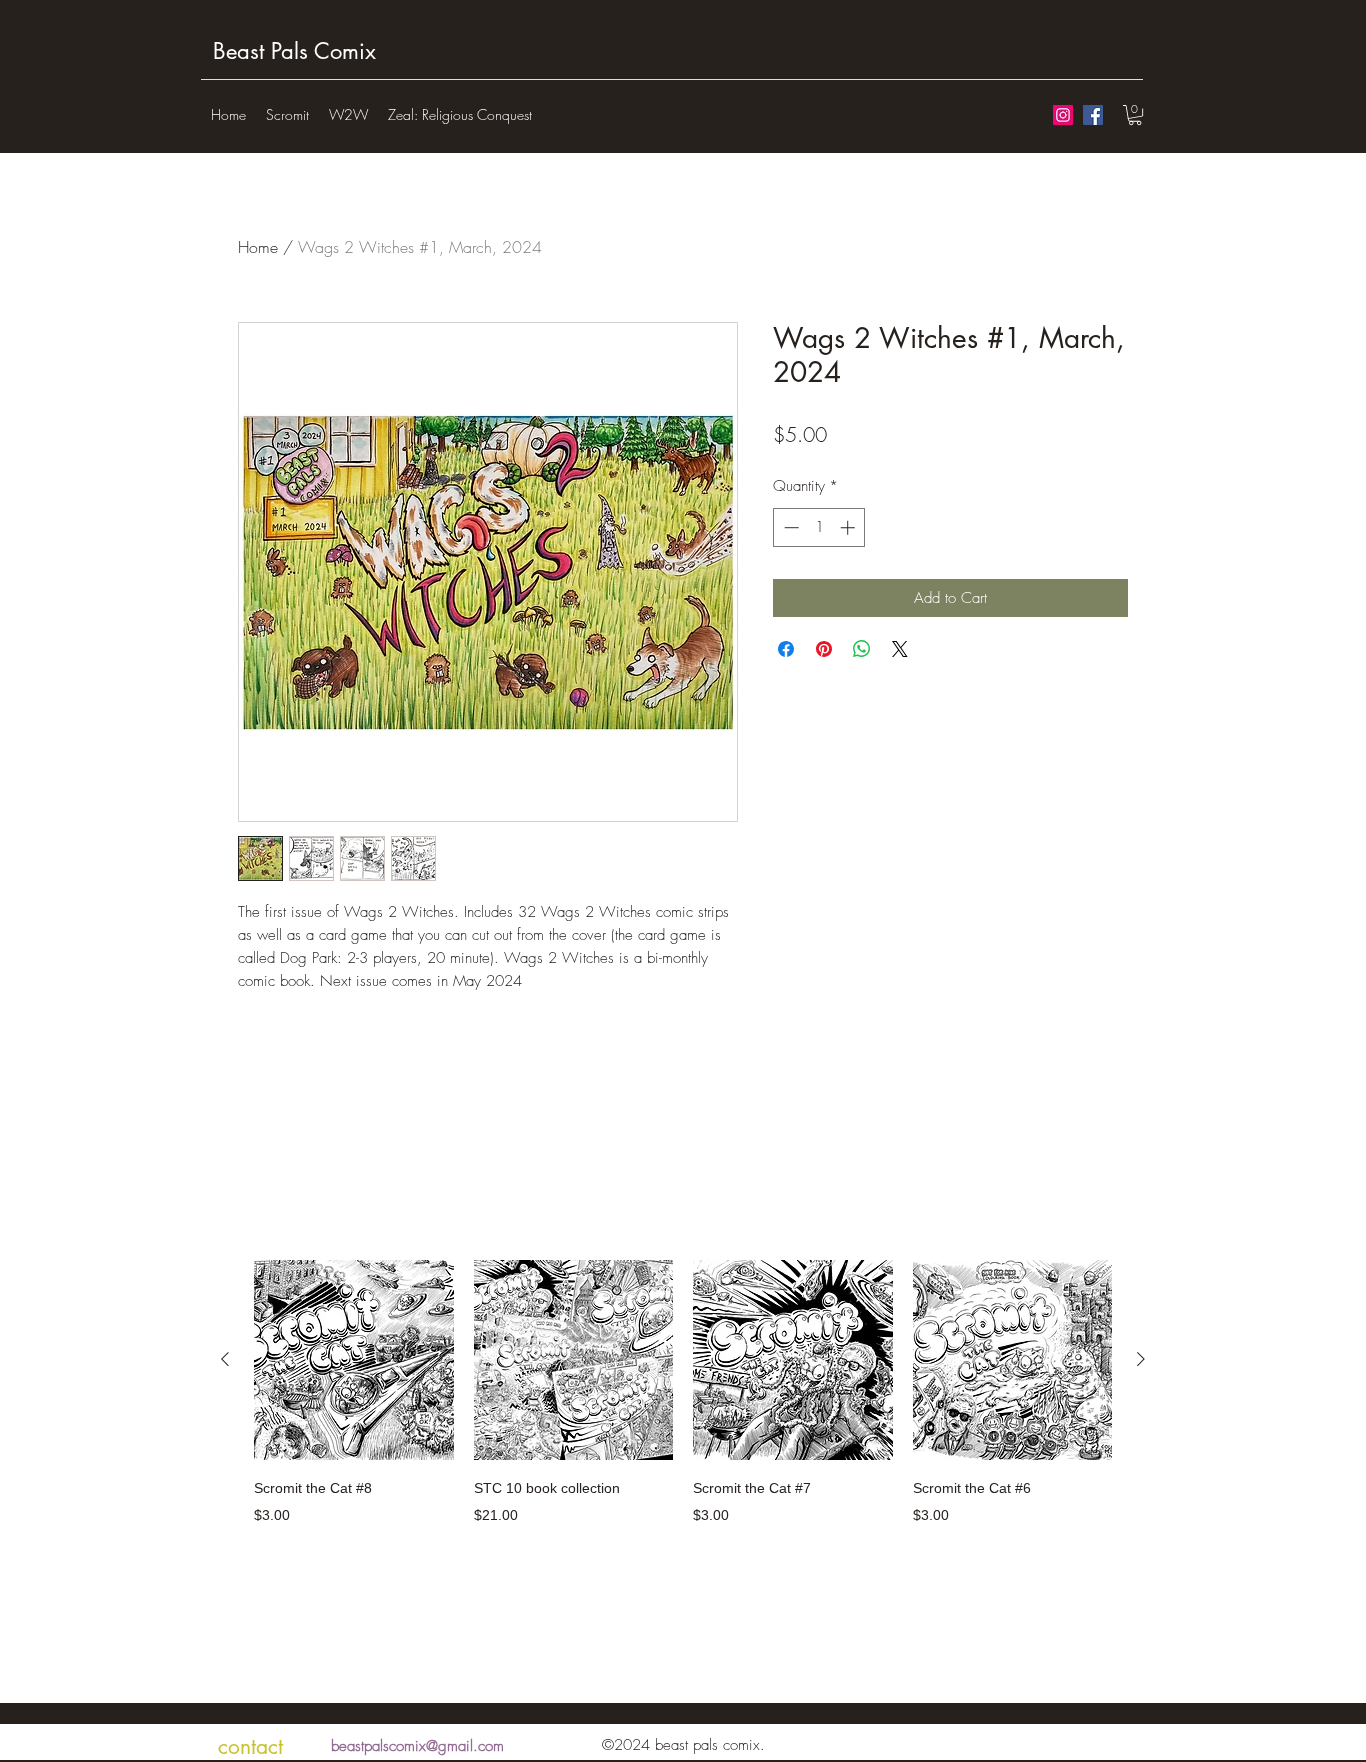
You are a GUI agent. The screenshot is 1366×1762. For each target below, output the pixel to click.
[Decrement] (789, 527)
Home (258, 247)
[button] (1135, 115)
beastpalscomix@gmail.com (417, 1746)
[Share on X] (900, 649)
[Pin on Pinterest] (824, 649)
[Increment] (849, 527)
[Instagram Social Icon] (1063, 115)
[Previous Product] (225, 1359)
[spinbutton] (819, 527)
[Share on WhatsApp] (862, 649)
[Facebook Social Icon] (1093, 115)
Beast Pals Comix (294, 51)
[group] (683, 1405)
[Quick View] (354, 1360)
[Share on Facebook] (786, 649)
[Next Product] (1141, 1359)
